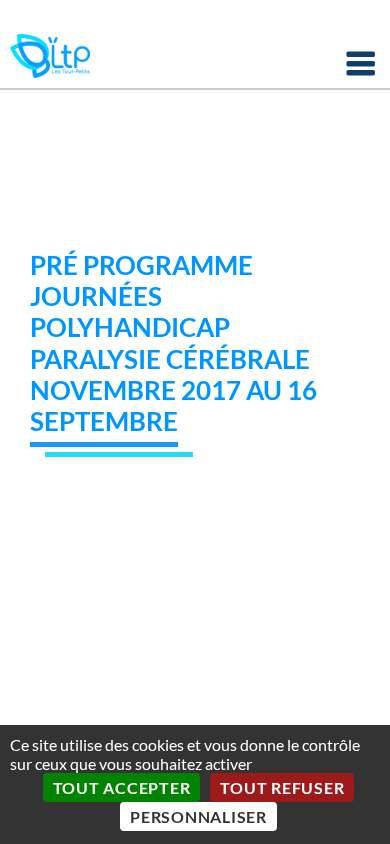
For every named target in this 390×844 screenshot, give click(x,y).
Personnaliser (198, 816)
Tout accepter (122, 787)
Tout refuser (282, 787)
